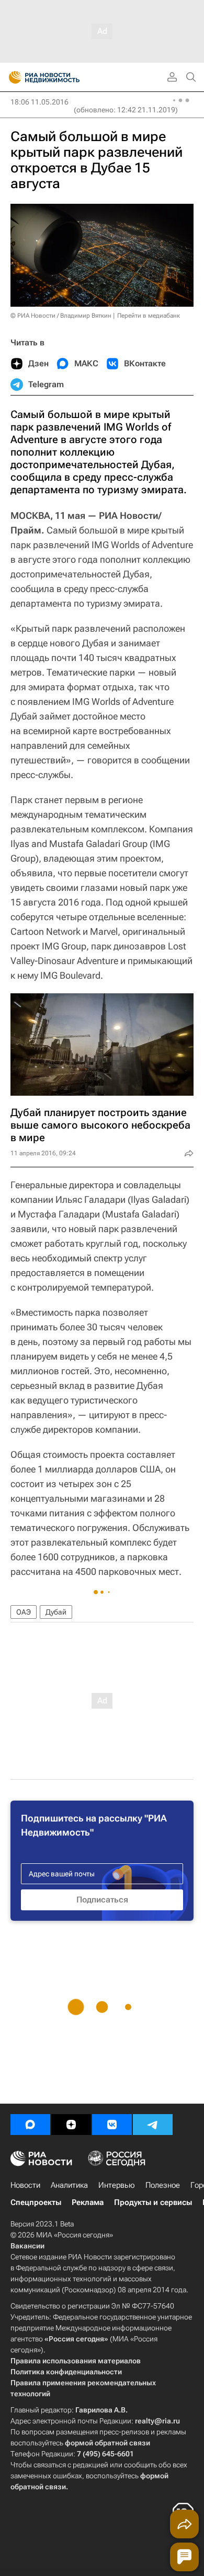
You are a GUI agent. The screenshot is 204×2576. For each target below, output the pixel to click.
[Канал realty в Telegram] (153, 2125)
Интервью (117, 2185)
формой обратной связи (107, 2443)
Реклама (88, 2202)
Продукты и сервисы (153, 2202)
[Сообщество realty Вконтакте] (112, 2125)
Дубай (56, 1612)
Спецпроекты (36, 2202)
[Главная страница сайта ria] (12, 77)
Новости (25, 2185)
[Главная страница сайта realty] (63, 77)
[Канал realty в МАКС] (30, 2125)
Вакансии (27, 2246)
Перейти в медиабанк (149, 316)
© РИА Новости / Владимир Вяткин (61, 316)
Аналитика (69, 2185)
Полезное (163, 2185)
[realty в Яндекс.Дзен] (71, 2125)
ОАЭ (24, 1612)
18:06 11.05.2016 (39, 102)
